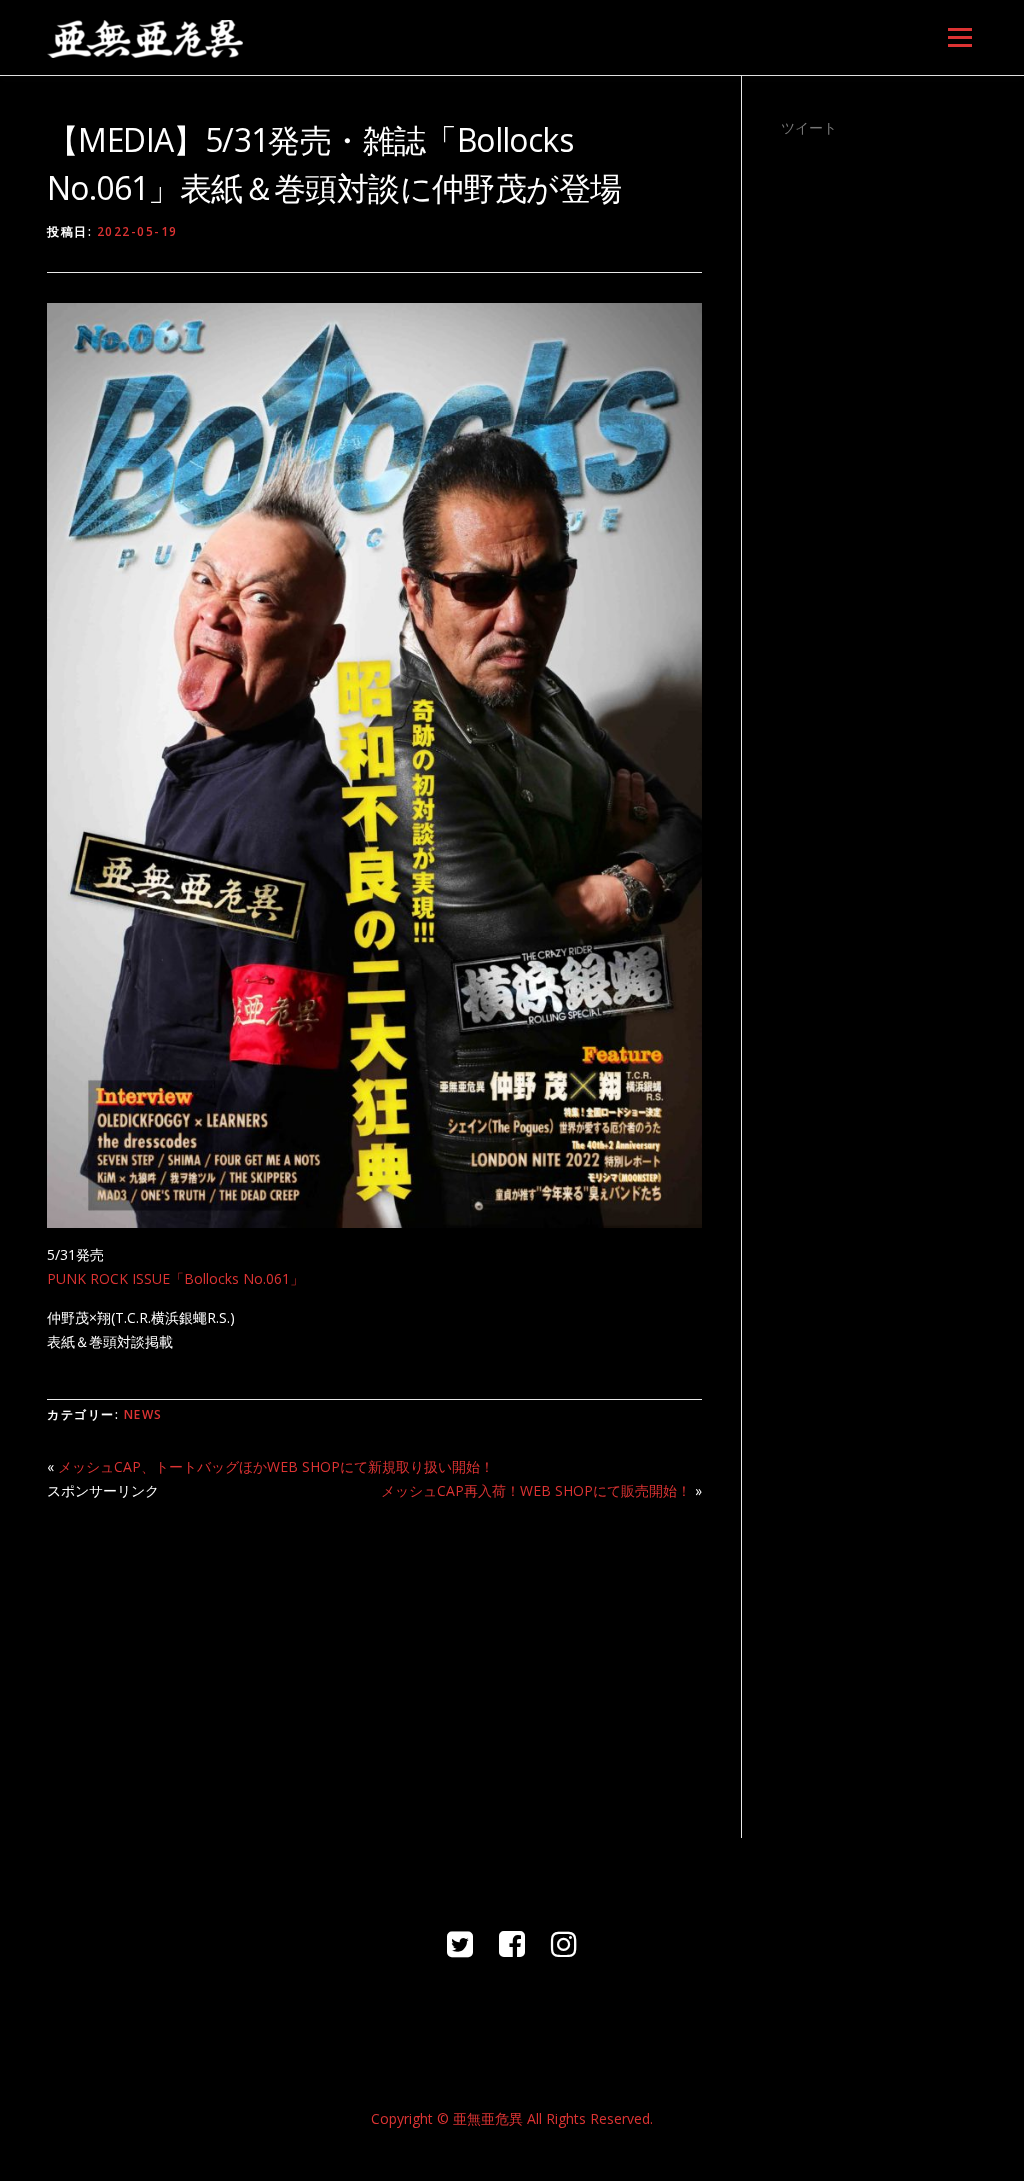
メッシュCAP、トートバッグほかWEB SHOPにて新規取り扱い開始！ (276, 1466)
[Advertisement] (374, 1658)
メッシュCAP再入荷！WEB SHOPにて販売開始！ (536, 1490)
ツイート (809, 127)
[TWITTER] (460, 1943)
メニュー (959, 37)
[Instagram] (564, 1943)
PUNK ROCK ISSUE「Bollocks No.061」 (175, 1278)
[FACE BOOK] (512, 1943)
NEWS (143, 1414)
